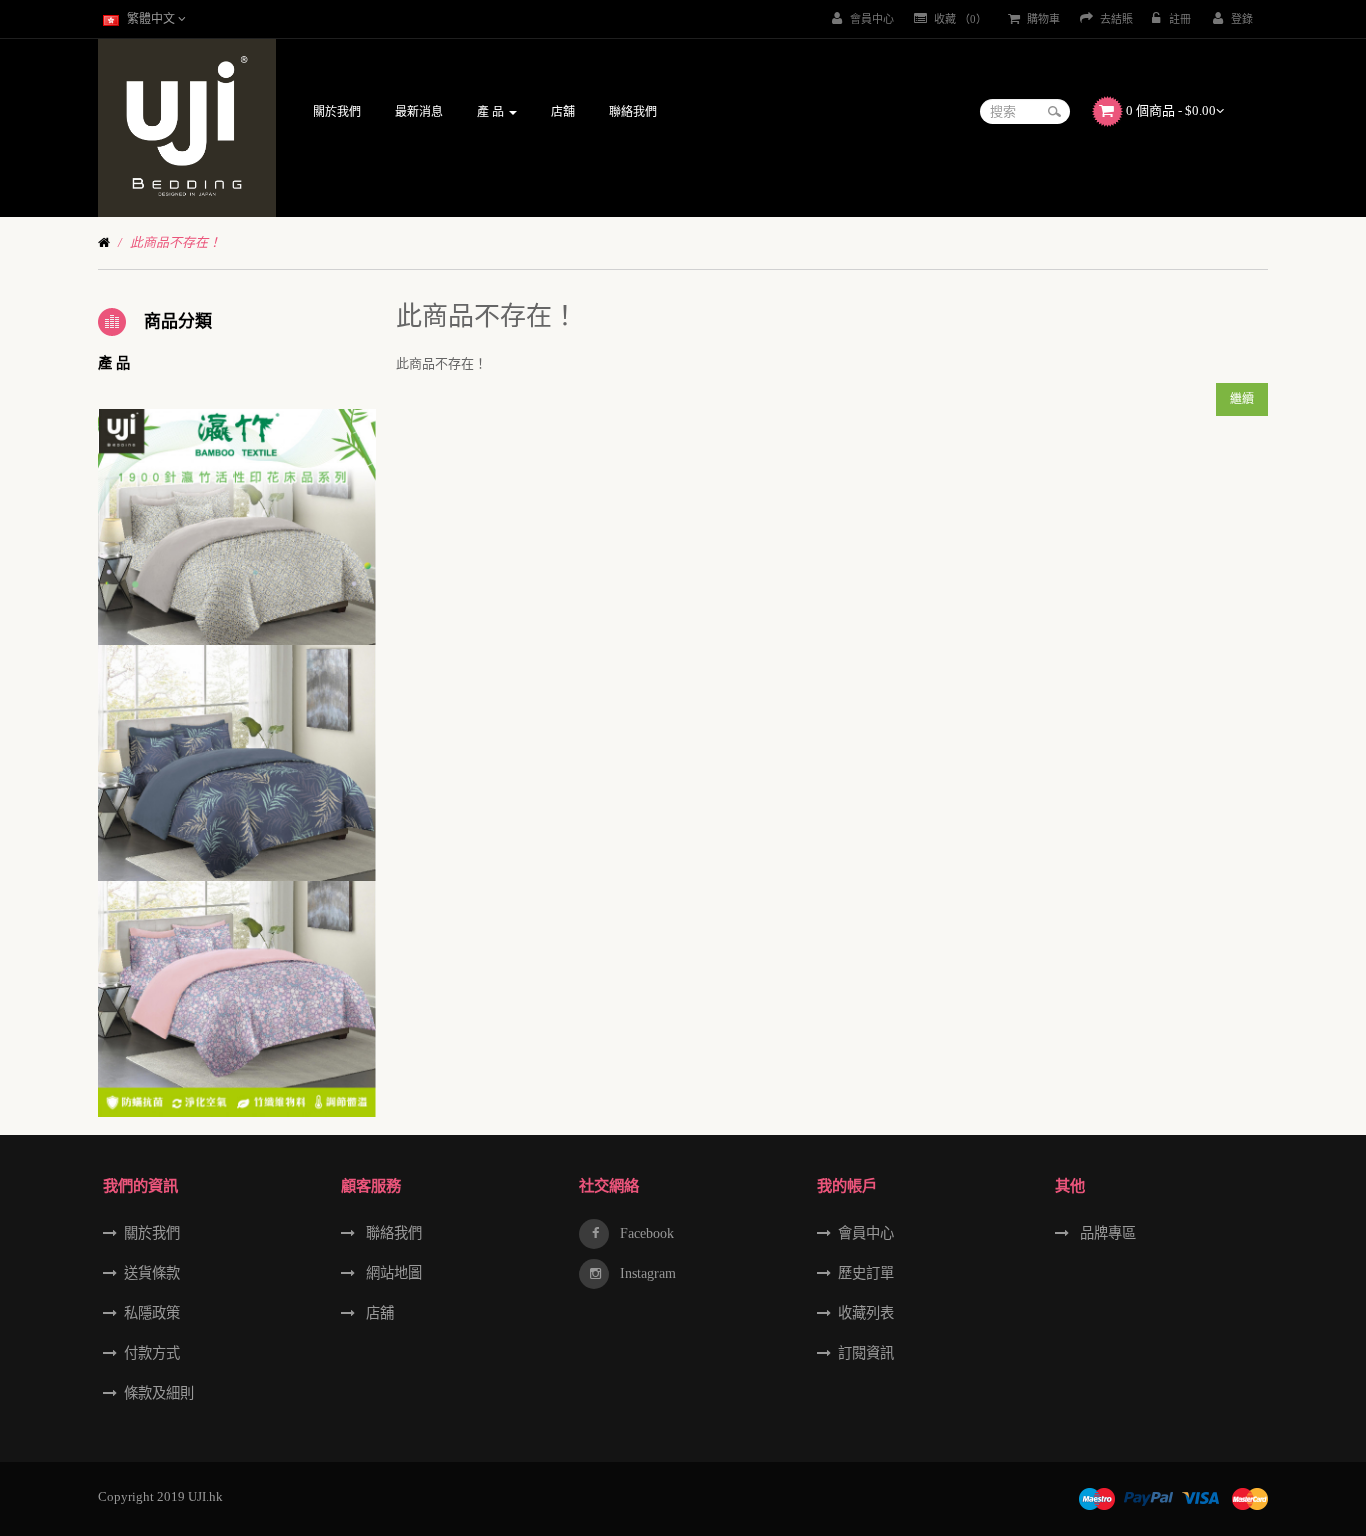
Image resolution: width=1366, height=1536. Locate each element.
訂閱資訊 (866, 1353)
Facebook (645, 1233)
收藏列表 (866, 1313)
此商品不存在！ (175, 242)
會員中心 (866, 1233)
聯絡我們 (392, 1233)
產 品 (114, 363)
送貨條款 (152, 1273)
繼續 (1242, 399)
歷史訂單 (866, 1273)
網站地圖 (392, 1273)
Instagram (646, 1273)
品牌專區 (1106, 1233)
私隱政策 (152, 1313)
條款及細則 (159, 1393)
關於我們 (152, 1233)
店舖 (378, 1313)
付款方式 (152, 1353)
